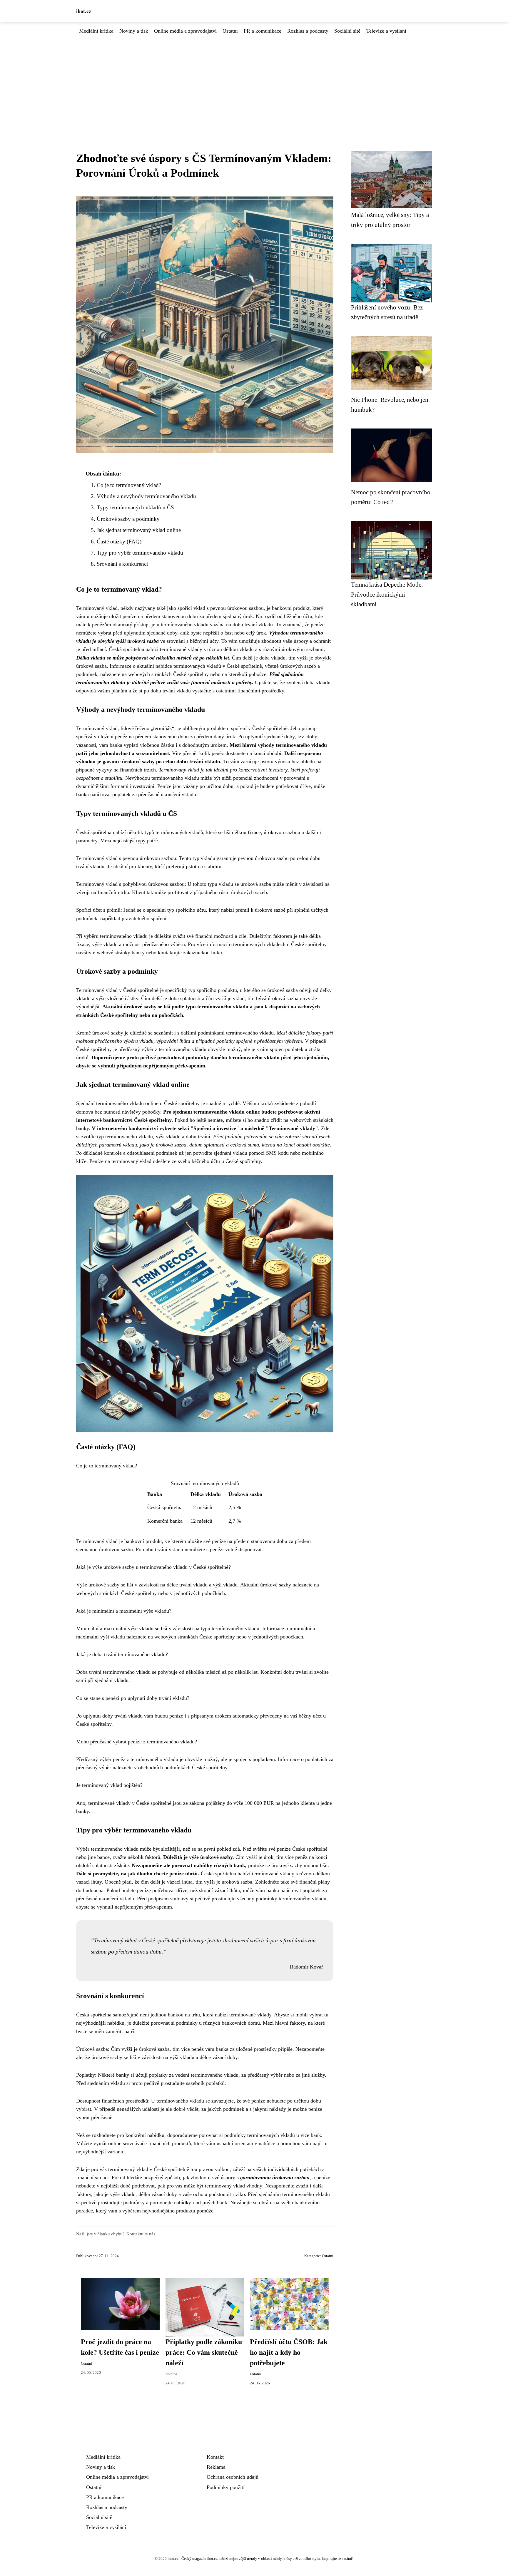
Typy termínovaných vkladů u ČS (135, 507)
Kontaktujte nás (141, 2234)
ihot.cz (84, 11)
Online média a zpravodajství (185, 31)
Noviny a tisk (134, 31)
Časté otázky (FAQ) (119, 542)
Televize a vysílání (386, 31)
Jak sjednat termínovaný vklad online (139, 530)
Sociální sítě (347, 31)
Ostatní (230, 31)
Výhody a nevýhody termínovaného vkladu (146, 496)
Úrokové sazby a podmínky (128, 519)
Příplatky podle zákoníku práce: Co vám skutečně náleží (204, 2352)
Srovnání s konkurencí (122, 564)
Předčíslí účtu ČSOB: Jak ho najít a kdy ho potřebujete (289, 2352)
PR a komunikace (263, 31)
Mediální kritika (96, 31)
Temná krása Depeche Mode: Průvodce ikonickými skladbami (387, 594)
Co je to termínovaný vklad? (129, 485)
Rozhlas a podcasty (308, 31)
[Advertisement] (254, 79)
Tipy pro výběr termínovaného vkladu (140, 553)
